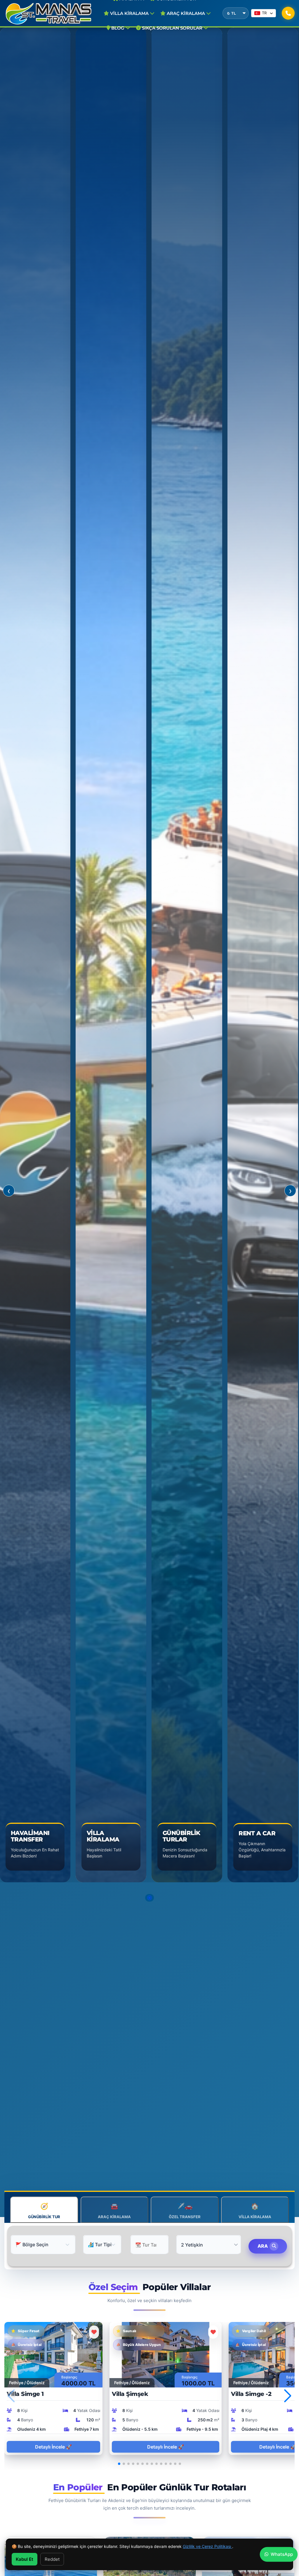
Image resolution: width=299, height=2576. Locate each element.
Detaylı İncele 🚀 (53, 2447)
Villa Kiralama (129, 13)
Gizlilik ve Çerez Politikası (207, 2546)
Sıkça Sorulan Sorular (172, 28)
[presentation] (9, 1191)
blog (118, 28)
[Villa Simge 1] (53, 2354)
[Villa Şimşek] (166, 2354)
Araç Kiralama (186, 13)
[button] (149, 1898)
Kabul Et (25, 2559)
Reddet (52, 2559)
